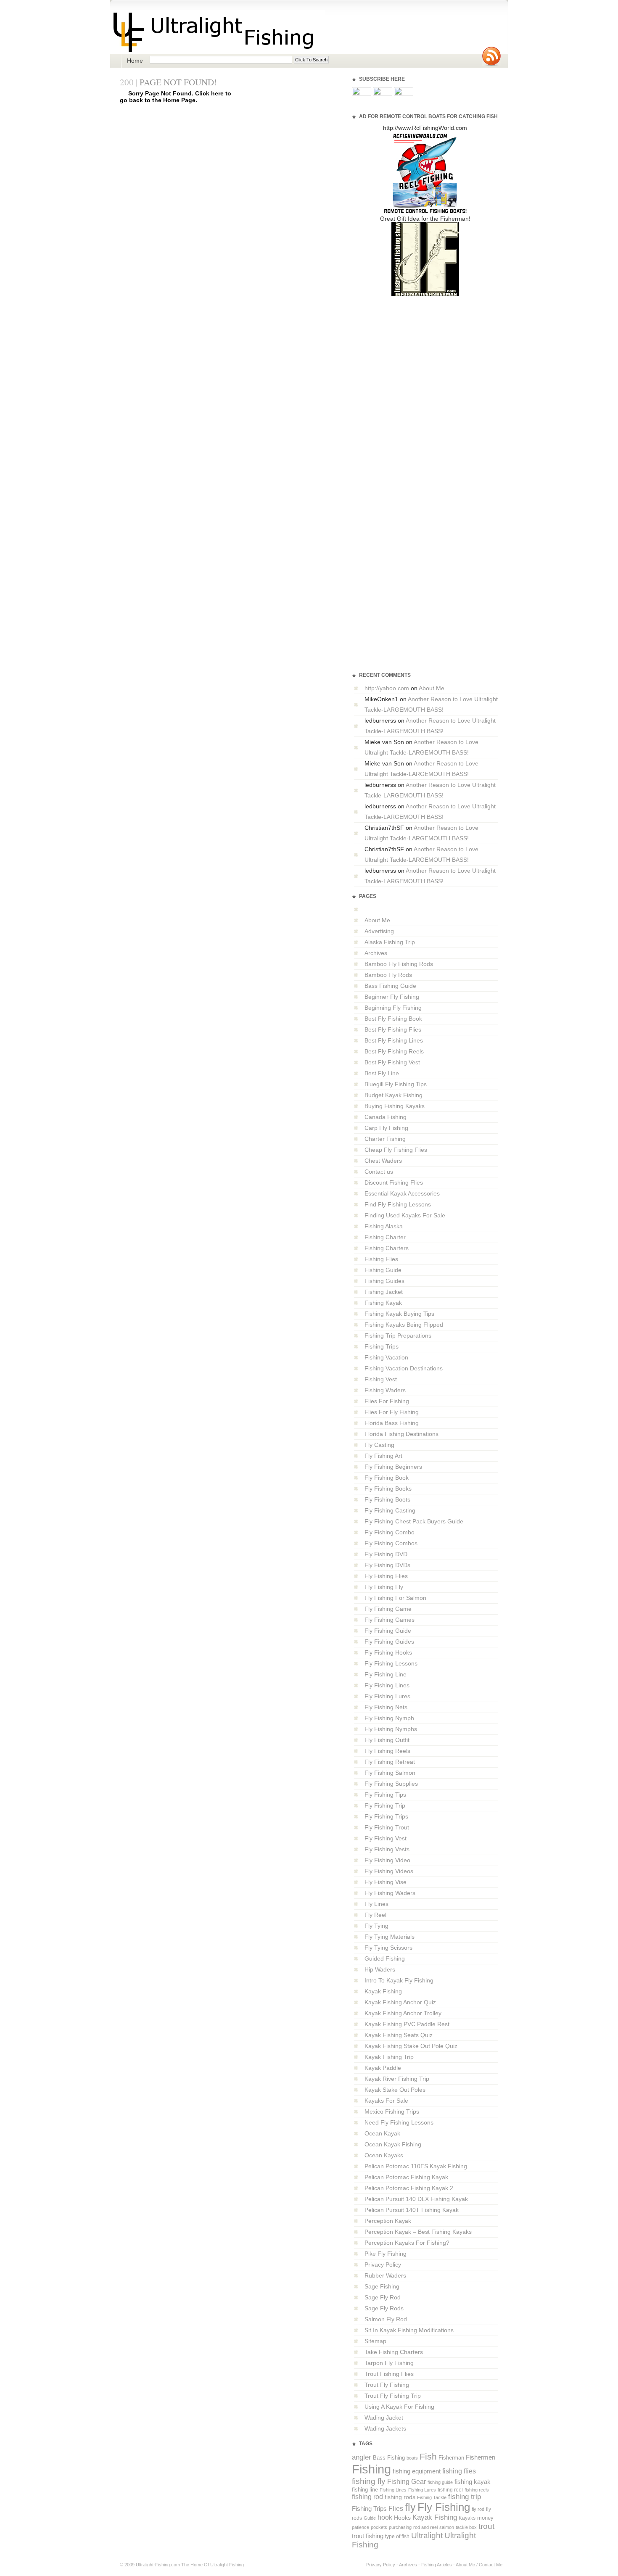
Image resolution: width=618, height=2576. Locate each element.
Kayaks (467, 2518)
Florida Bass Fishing (392, 1423)
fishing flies (459, 2471)
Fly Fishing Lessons (391, 1663)
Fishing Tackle (432, 2497)
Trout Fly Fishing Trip (393, 2396)
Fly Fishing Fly (384, 1587)
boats (412, 2458)
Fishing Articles (437, 2565)
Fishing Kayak (383, 1303)
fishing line (365, 2490)
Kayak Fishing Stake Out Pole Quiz (411, 2046)
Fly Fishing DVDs (387, 1565)
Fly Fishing (444, 2507)
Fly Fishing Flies (386, 1576)
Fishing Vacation (386, 1357)
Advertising (379, 931)
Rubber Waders (385, 2275)
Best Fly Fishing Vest (392, 1062)
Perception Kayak (388, 2221)
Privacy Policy (383, 2265)
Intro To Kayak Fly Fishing (399, 1980)
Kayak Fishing (383, 1991)
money (485, 2518)
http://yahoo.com (387, 688)
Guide (370, 2518)
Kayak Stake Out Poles (395, 2090)
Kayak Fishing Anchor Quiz (400, 2002)
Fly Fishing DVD (386, 1554)
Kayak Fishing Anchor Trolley (403, 2013)
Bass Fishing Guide (390, 986)
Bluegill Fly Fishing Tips (396, 1084)
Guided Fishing (385, 1958)
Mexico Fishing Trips (392, 2111)
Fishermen (481, 2457)
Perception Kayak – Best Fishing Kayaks (418, 2232)
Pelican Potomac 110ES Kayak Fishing (416, 2166)
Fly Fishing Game (388, 1609)
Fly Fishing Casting (390, 1510)
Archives (376, 953)
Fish (428, 2457)
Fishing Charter (385, 1237)
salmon (447, 2527)
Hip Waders (380, 1969)
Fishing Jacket (384, 1292)
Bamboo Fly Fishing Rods (399, 964)
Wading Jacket (384, 2418)
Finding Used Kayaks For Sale (405, 1215)
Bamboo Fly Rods (388, 975)
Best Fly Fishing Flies (393, 1029)
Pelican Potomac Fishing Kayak (406, 2177)
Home (135, 61)
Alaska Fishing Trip (390, 942)
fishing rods (400, 2497)
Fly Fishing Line (386, 1674)
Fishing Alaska (384, 1226)
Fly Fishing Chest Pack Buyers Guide (414, 1521)
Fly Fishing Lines (387, 1685)
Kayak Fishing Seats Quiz (399, 2035)
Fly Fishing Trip (385, 1805)
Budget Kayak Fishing (394, 1095)
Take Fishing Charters (394, 2352)
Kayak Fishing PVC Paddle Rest (407, 2024)
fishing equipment (417, 2471)
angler (362, 2457)
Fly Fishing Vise (386, 1882)
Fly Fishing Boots (387, 1499)
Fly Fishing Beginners (393, 1467)
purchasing (400, 2527)
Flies (396, 2509)
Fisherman (451, 2458)
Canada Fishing (386, 1117)
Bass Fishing (389, 2458)
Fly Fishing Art (383, 1456)
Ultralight (427, 2535)
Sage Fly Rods (384, 2308)
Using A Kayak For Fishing (399, 2407)
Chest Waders (383, 1161)
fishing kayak (473, 2482)
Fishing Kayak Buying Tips (399, 1314)
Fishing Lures (422, 2490)
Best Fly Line (382, 1073)
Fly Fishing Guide (388, 1631)
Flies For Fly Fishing (392, 1412)
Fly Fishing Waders (390, 1893)
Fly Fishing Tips (385, 1795)
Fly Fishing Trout (387, 1827)
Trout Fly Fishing (387, 2385)
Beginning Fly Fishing (393, 1008)
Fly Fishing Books (388, 1489)
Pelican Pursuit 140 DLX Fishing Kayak (416, 2199)
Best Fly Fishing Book (393, 1019)
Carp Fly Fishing (386, 1128)
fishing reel (450, 2490)
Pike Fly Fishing (386, 2254)
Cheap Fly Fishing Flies (396, 1150)
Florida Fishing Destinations (401, 1434)
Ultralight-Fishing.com (158, 2565)
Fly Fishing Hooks (388, 1652)
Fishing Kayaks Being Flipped (404, 1325)
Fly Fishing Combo (390, 1532)
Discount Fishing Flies (394, 1182)
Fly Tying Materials (390, 1937)
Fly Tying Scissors (388, 1948)
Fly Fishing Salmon (390, 1773)
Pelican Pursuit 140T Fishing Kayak (412, 2210)
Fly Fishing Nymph (389, 1718)
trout (486, 2526)
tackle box (466, 2527)
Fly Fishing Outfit (387, 1740)
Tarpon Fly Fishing (389, 2363)
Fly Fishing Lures (387, 1696)
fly (410, 2507)
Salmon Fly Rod (386, 2319)
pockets (379, 2527)
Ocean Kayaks (384, 2155)
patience (360, 2527)
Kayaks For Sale (386, 2101)
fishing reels (477, 2490)
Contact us (379, 1172)
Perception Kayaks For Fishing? (407, 2243)
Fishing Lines (393, 2490)
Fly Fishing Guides (389, 1642)
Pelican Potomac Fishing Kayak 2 (409, 2188)
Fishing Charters (387, 1248)
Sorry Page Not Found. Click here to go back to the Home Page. (176, 97)
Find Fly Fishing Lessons (398, 1204)
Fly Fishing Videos (389, 1871)
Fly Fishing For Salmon (395, 1598)
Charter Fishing (385, 1139)
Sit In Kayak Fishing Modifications (409, 2330)
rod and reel (425, 2527)
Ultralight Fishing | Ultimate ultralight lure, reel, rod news (218, 32)
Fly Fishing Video (387, 1860)
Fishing (371, 2469)
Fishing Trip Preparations (398, 1336)
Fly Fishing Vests (387, 1849)
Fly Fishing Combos (391, 1543)
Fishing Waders (385, 1390)
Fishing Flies (381, 1259)
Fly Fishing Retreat (390, 1762)
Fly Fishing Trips (386, 1816)
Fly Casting (379, 1445)
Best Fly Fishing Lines (394, 1040)
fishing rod (367, 2497)
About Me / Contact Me (479, 2565)
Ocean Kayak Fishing (393, 2144)
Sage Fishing (382, 2286)
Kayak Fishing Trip (389, 2057)
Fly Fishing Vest (386, 1838)
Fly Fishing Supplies (391, 1784)
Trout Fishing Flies (389, 2374)
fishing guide (440, 2482)
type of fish (397, 2536)
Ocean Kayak (382, 2133)
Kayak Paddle (383, 2068)
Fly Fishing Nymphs (391, 1729)
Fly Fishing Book (387, 1478)
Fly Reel (375, 1915)
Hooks (402, 2518)
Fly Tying (376, 1926)
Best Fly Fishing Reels (394, 1051)
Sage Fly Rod (383, 2297)
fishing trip (465, 2497)
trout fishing (368, 2536)
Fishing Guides (384, 1281)
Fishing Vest (381, 1379)
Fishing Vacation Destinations (404, 1368)
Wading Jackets (385, 2428)
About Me (432, 688)
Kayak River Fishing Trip (397, 2079)
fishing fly (369, 2481)
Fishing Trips (382, 1346)
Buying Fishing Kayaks (395, 1106)
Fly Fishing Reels (387, 1751)
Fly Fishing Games (390, 1620)
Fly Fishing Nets (386, 1707)
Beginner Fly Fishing (392, 997)
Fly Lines (376, 1904)
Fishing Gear (407, 2482)
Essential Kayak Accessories (402, 1193)
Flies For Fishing (387, 1401)
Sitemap (375, 2341)
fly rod (478, 2509)
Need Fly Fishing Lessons (399, 2122)
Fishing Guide (383, 1270)
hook (385, 2517)
